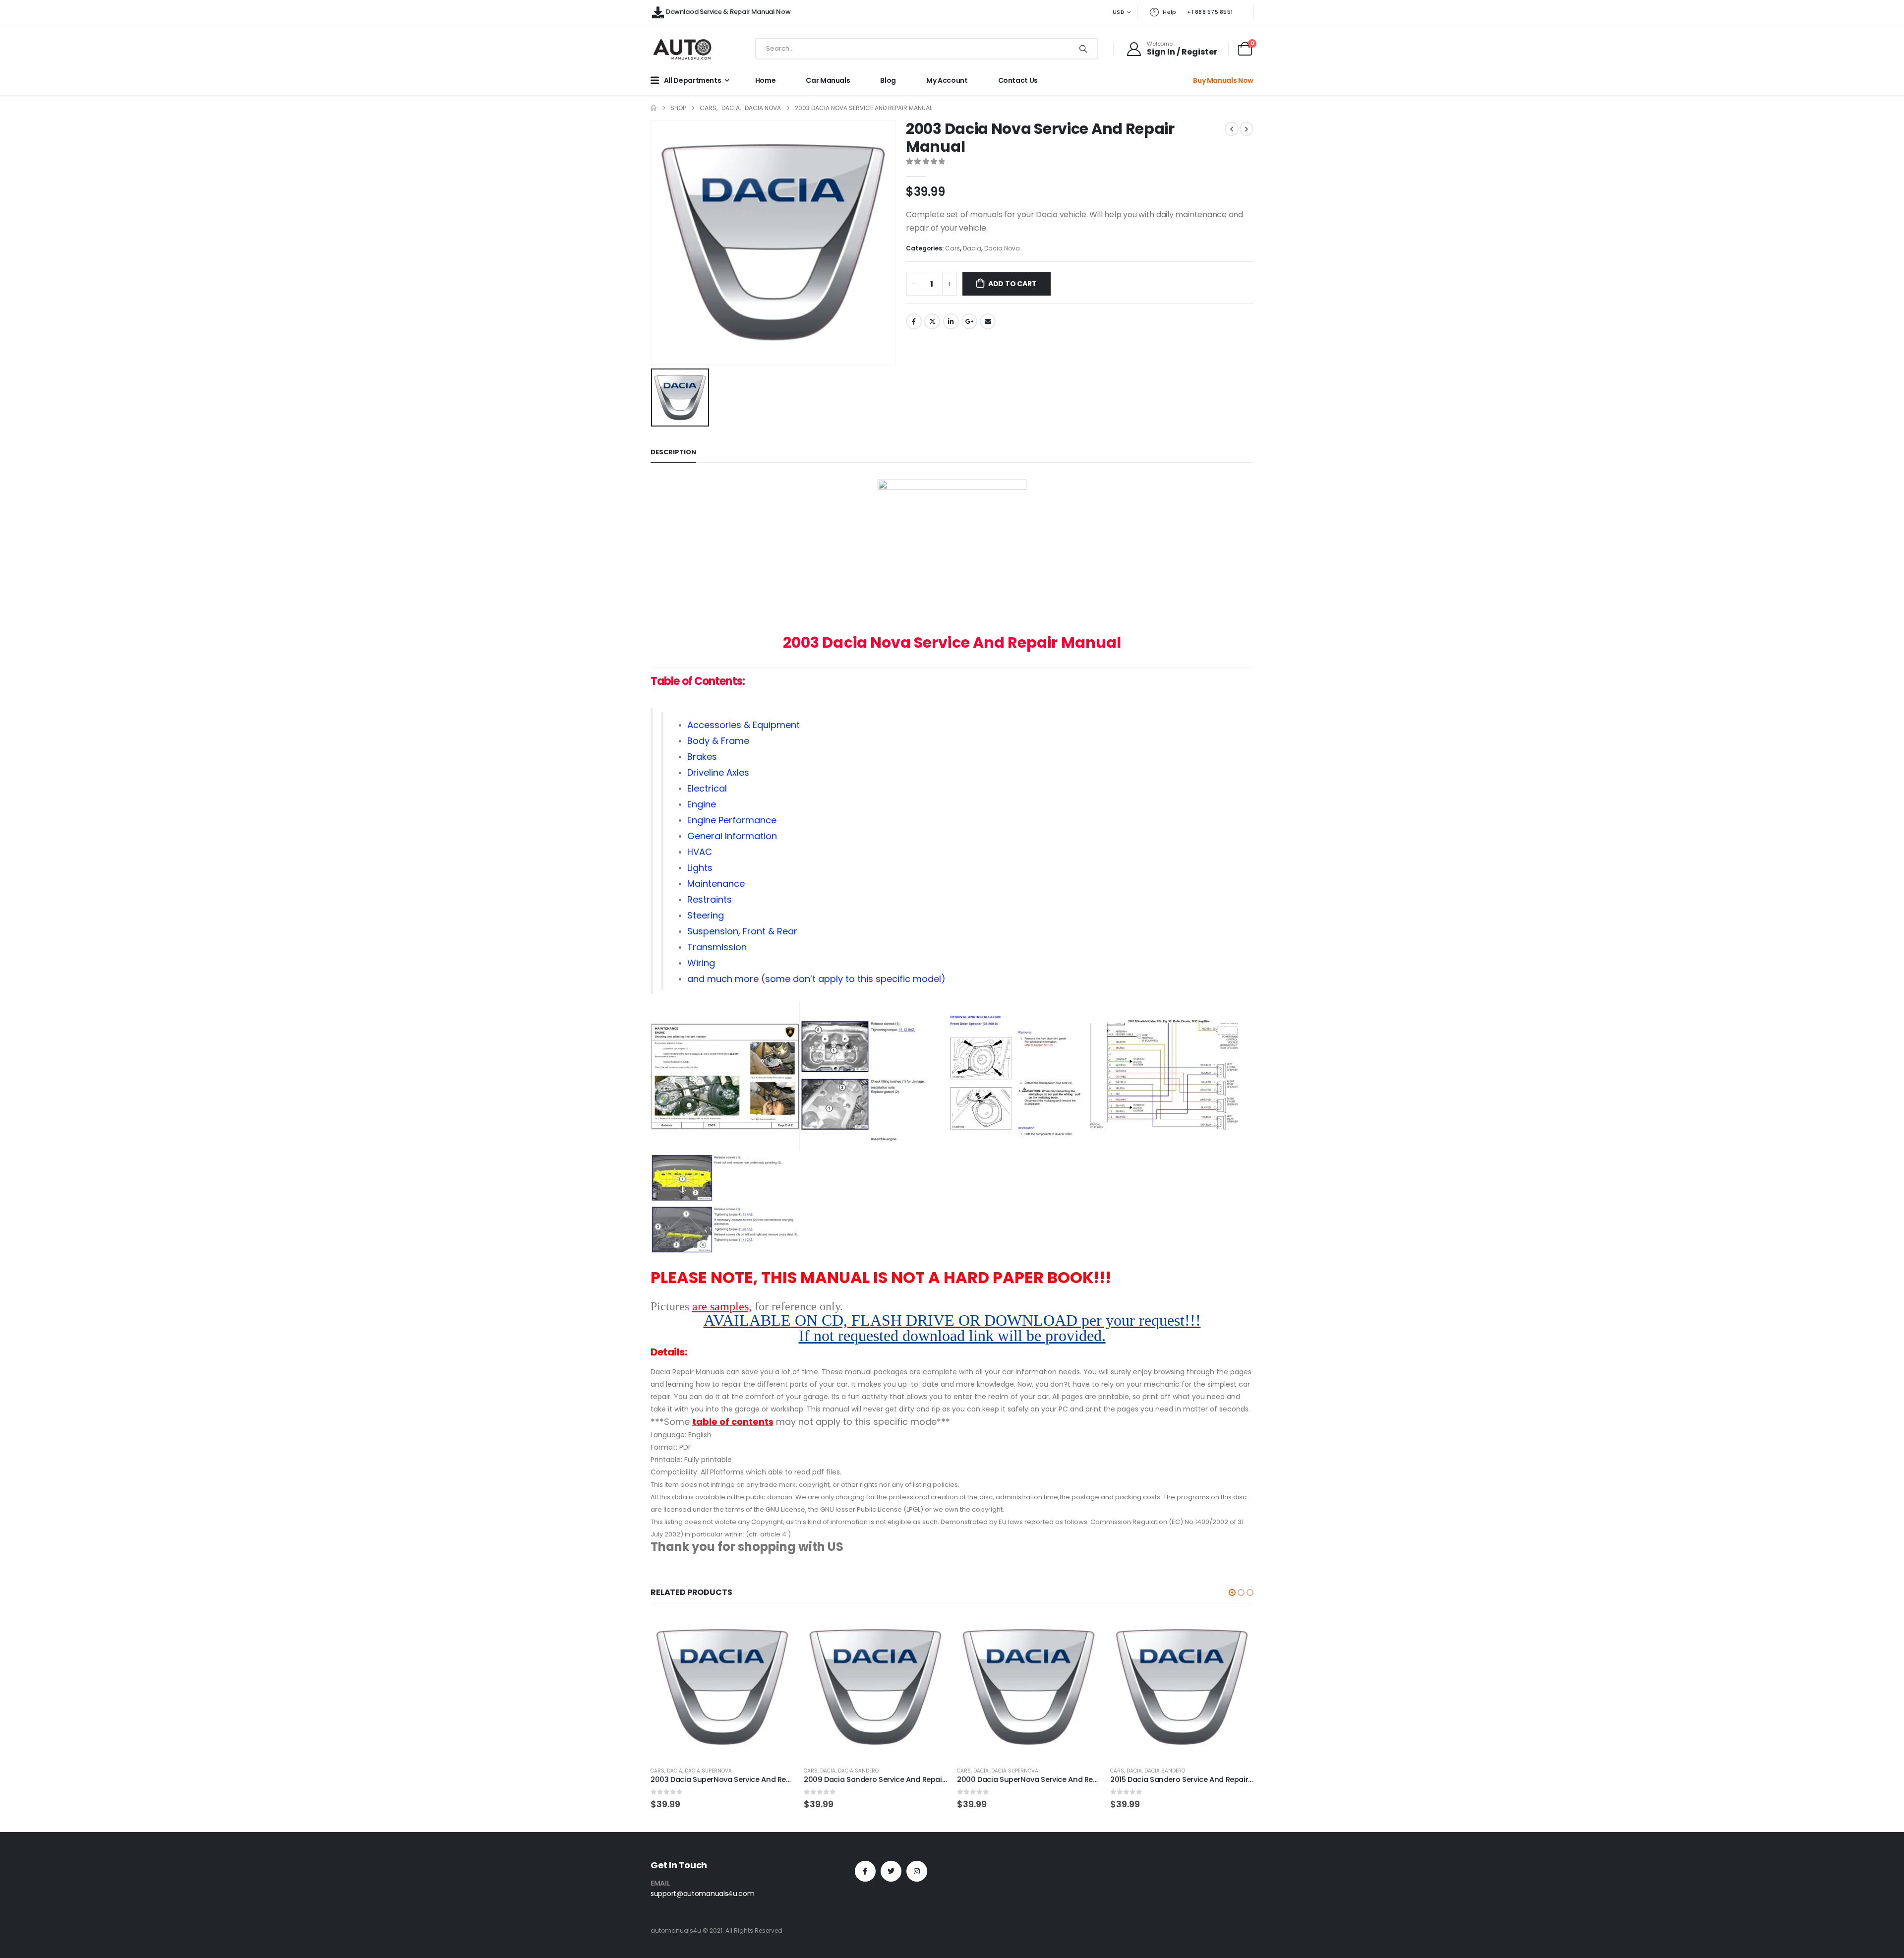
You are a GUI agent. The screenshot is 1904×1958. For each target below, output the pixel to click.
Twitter (932, 321)
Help (1169, 12)
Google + (969, 321)
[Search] (1083, 49)
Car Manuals (828, 80)
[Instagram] (917, 1871)
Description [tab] (673, 452)
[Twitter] (891, 1871)
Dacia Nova (1002, 248)
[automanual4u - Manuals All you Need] (682, 49)
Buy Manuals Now (1223, 80)
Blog (888, 80)
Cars (952, 248)
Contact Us (1018, 80)
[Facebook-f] (865, 1871)
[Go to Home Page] (654, 108)
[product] (722, 1687)
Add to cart (1012, 284)
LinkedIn (951, 321)
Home (766, 80)
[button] (1232, 1592)
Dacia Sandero (858, 1771)
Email (988, 321)
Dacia (972, 248)
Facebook (914, 321)
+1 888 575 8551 (1210, 12)
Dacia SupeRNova (708, 1771)
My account (947, 80)
